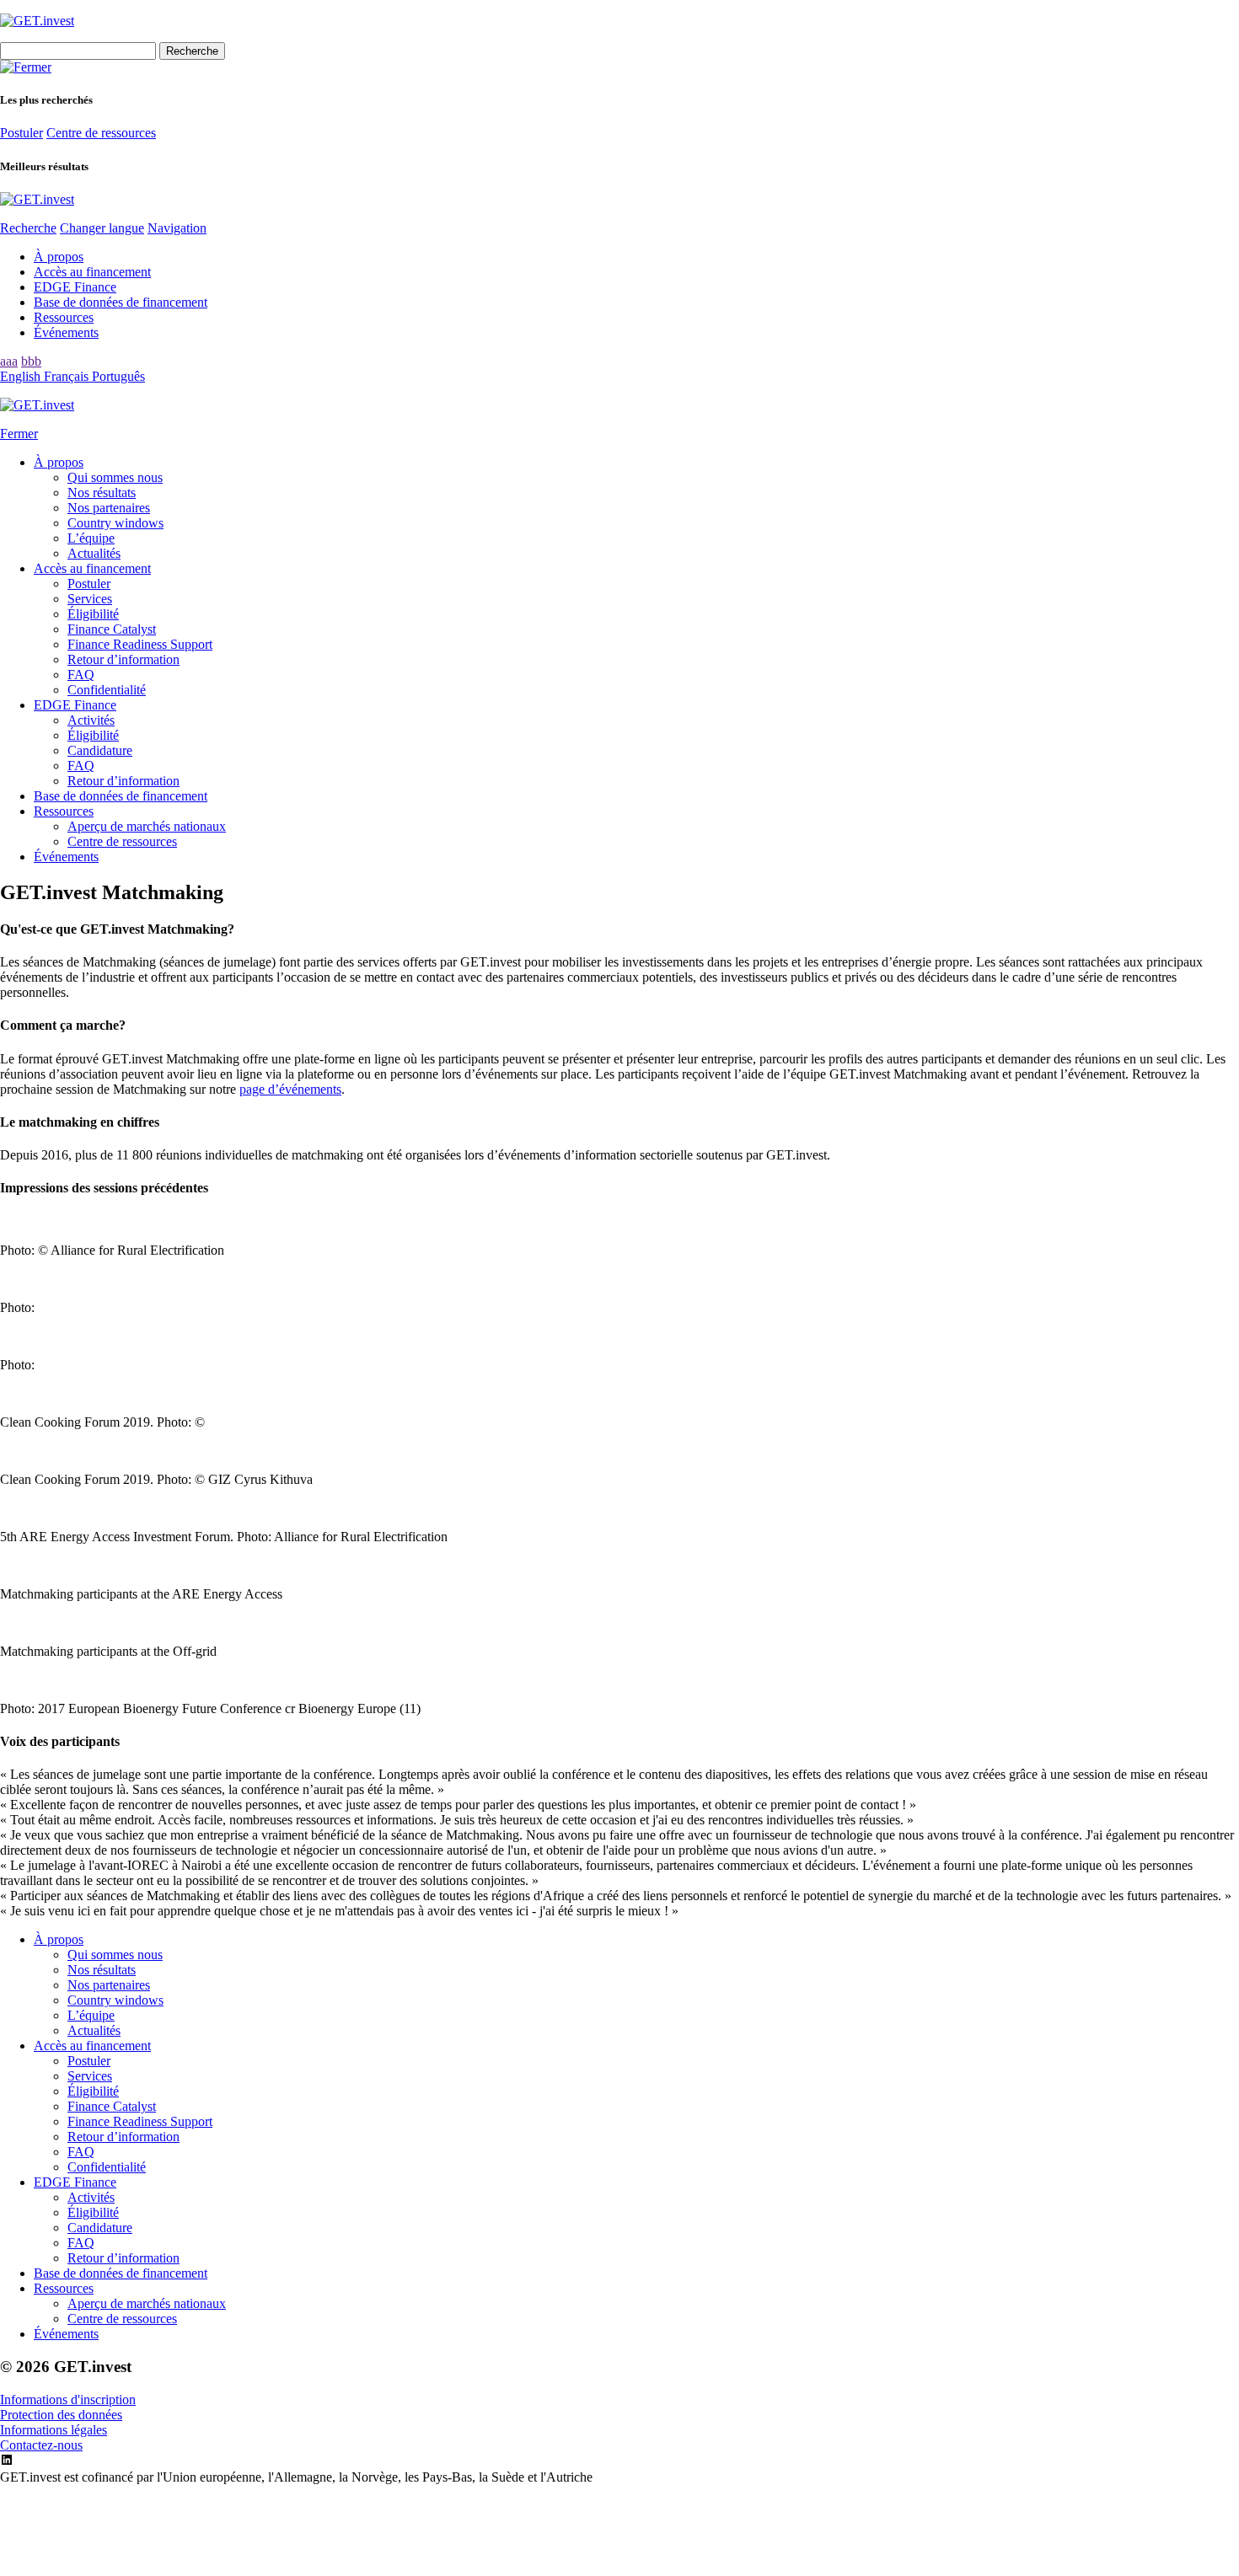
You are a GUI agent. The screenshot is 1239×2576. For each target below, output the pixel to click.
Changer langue (102, 228)
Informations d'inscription (68, 2399)
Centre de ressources (101, 133)
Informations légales (54, 2430)
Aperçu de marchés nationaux (147, 826)
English (22, 376)
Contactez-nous (41, 2445)
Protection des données (61, 2415)
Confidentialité (107, 690)
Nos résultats (102, 493)
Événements (66, 332)
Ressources (64, 317)
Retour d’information (123, 659)
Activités (91, 720)
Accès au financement (92, 272)
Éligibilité (93, 614)
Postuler (21, 133)
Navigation (177, 228)
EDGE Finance (75, 287)
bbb (31, 361)
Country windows (115, 523)
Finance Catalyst (112, 629)
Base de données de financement (121, 302)
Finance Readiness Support (140, 644)
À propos (59, 257)
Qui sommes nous (115, 477)
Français (68, 376)
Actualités (94, 553)
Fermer (19, 434)
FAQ (81, 675)
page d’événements (290, 1089)
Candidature (100, 750)
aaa (9, 361)
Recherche (28, 228)
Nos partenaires (109, 508)
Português (118, 376)
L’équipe (91, 538)
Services (90, 599)
